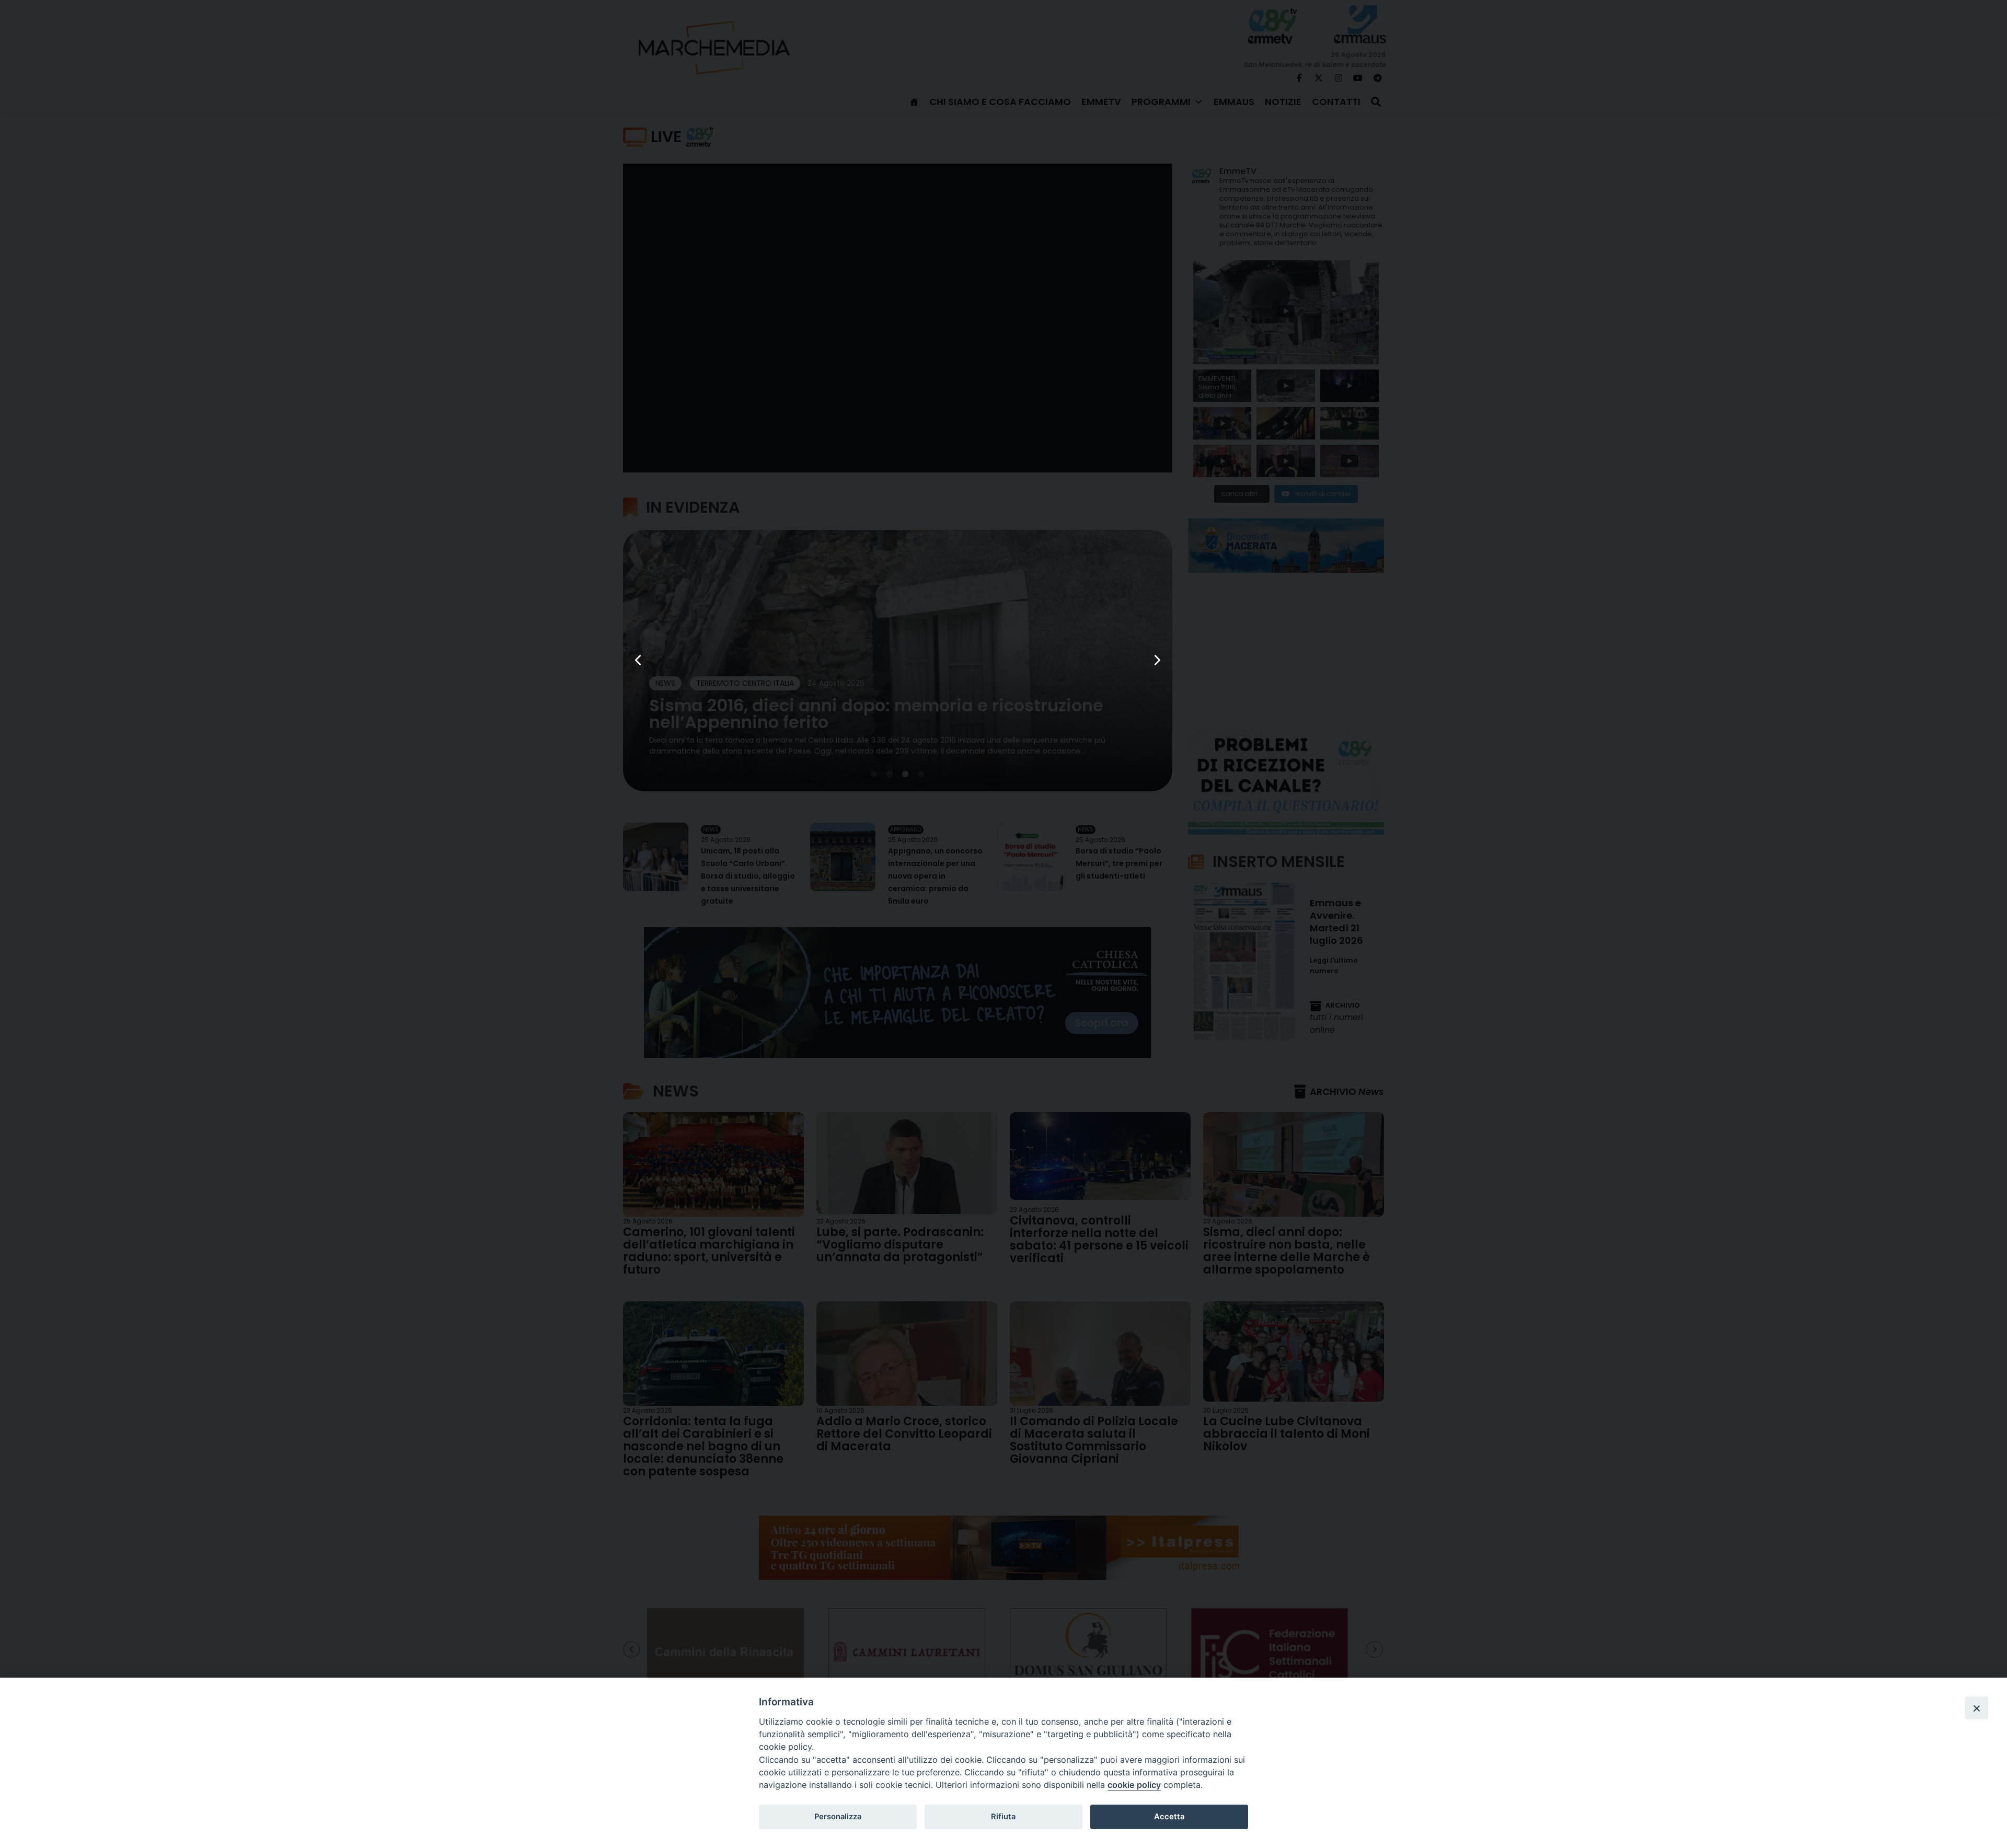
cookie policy (1134, 1785)
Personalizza (838, 1817)
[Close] (1977, 1708)
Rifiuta (1003, 1817)
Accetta (1169, 1817)
